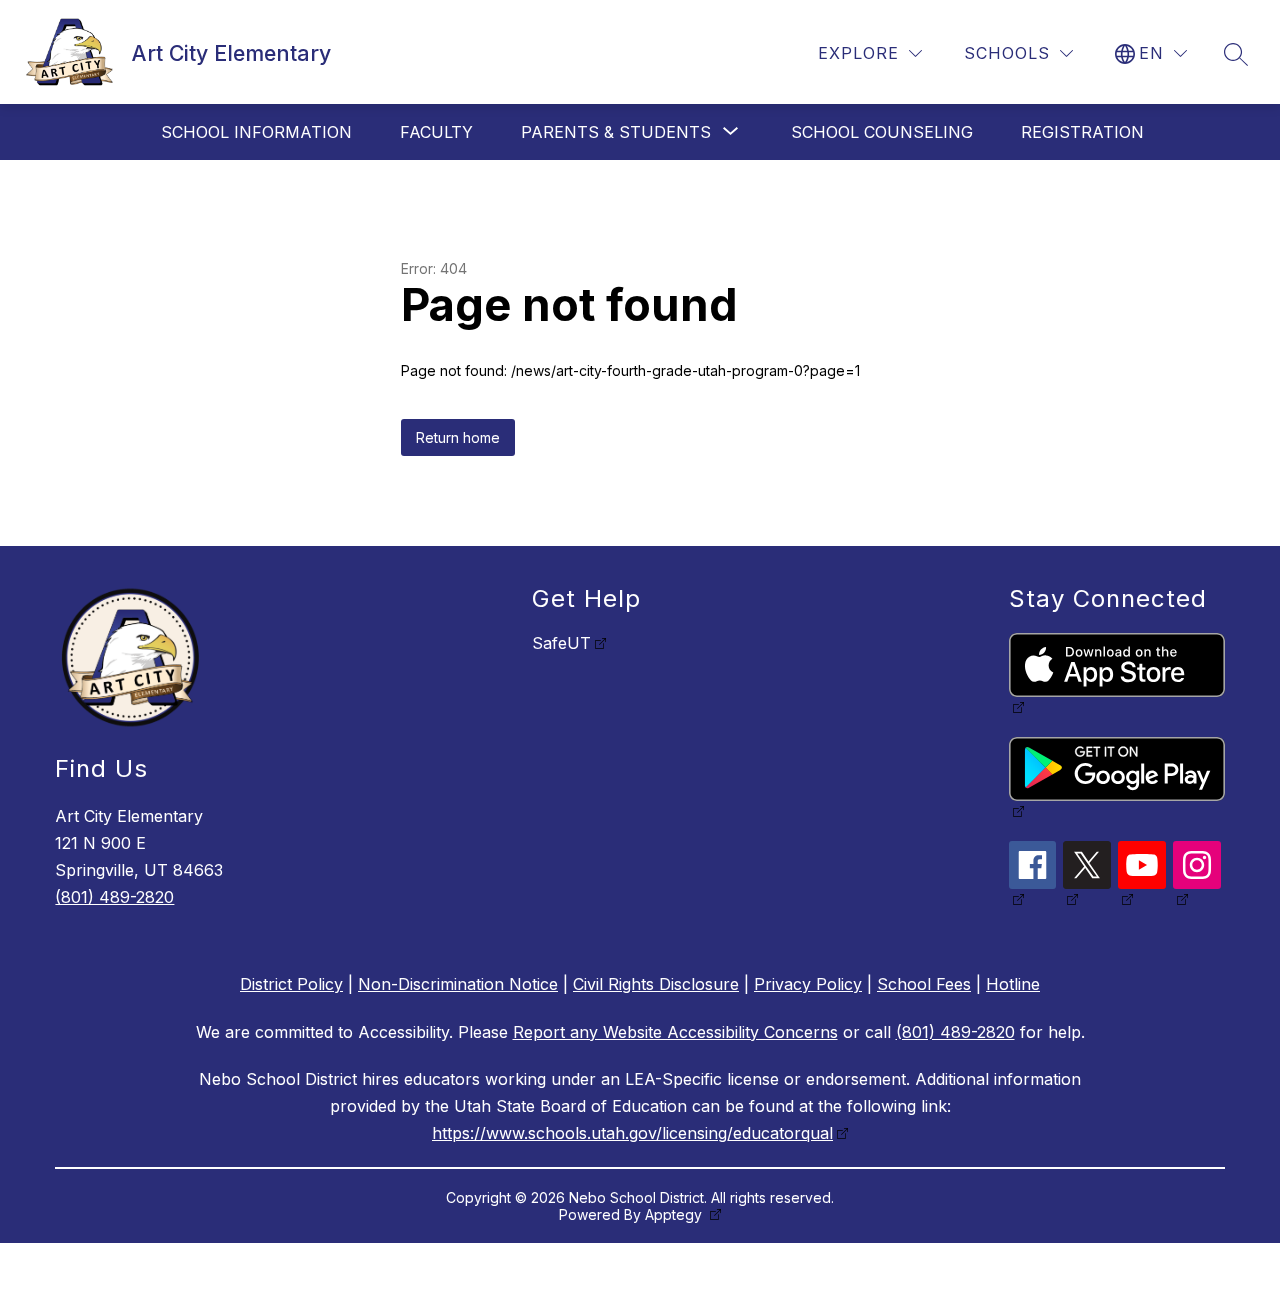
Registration (1082, 132)
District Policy (291, 984)
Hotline (1013, 984)
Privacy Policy (808, 984)
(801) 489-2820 (114, 897)
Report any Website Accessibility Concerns (675, 1032)
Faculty (436, 132)
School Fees (924, 984)
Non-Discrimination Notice (458, 984)
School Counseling (882, 132)
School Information (256, 132)
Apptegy (675, 1214)
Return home (458, 437)
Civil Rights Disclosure (656, 984)
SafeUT (561, 643)
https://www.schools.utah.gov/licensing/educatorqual (632, 1133)
